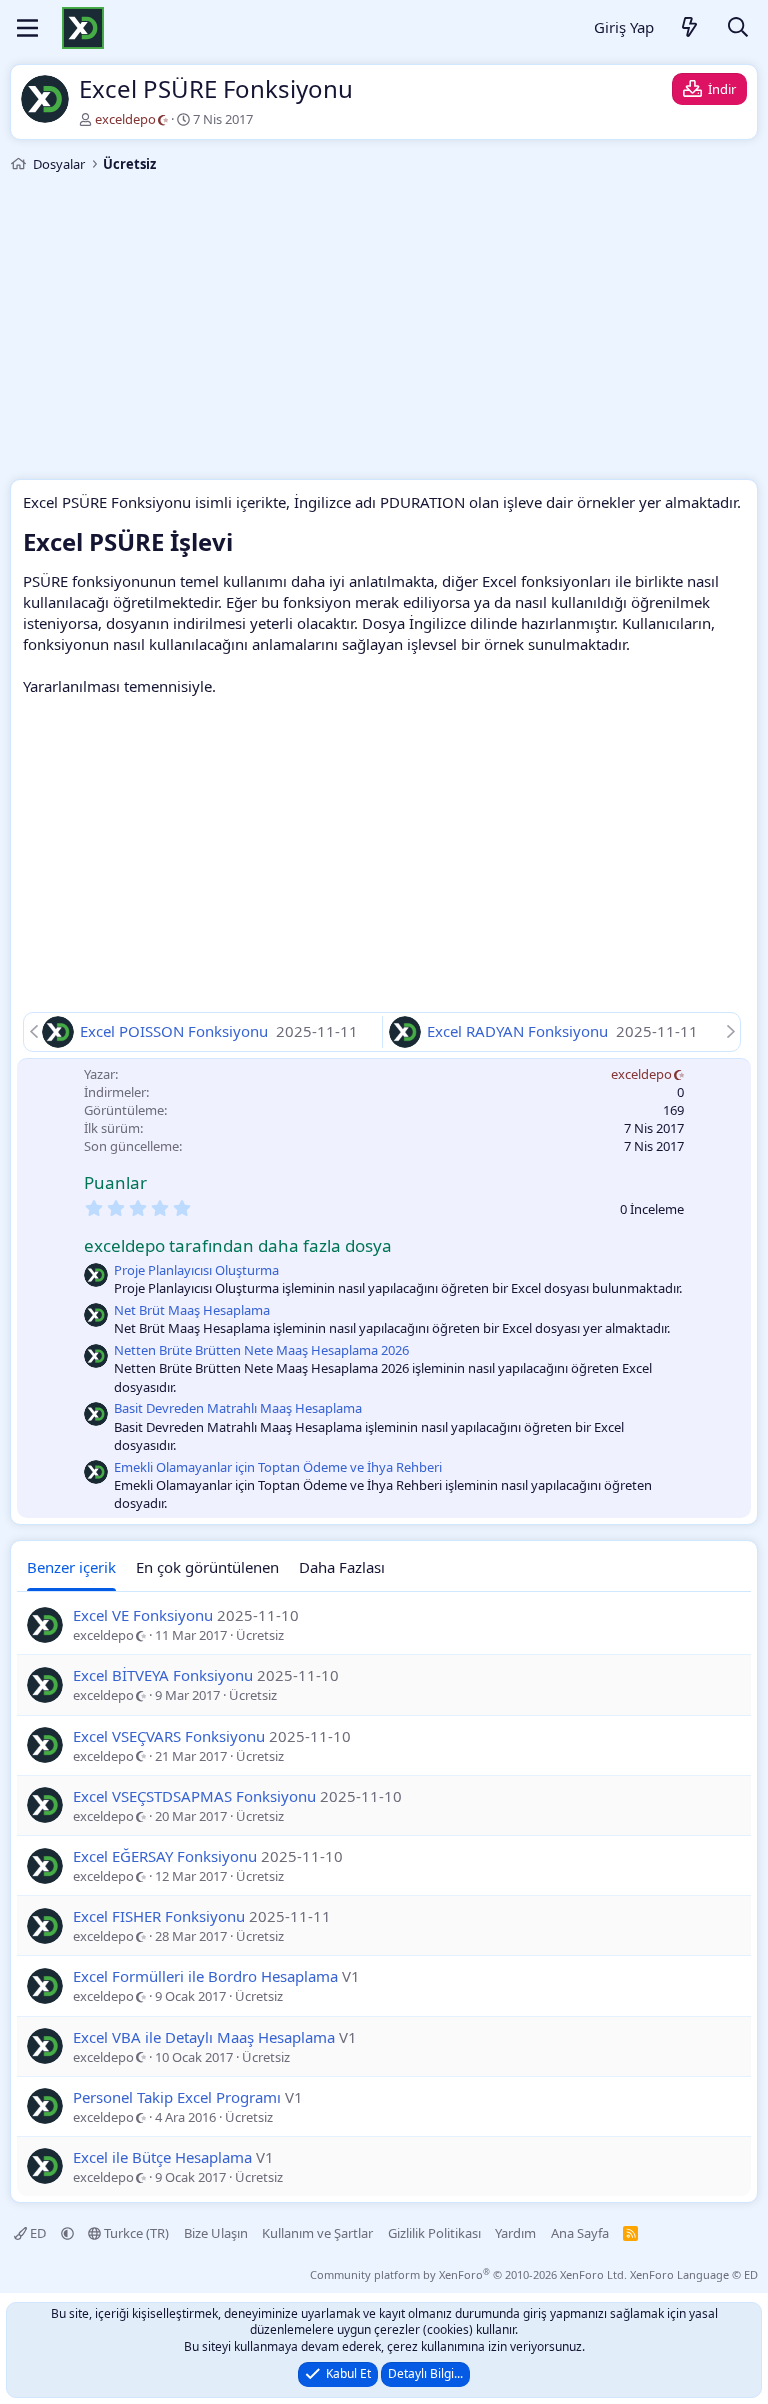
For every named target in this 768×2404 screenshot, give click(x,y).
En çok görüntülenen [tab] (207, 1567)
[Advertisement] (384, 329)
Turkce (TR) (135, 2233)
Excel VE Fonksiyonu (143, 1615)
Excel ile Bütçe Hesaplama (162, 2157)
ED (38, 2233)
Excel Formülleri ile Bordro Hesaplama (205, 1976)
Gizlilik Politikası (434, 2233)
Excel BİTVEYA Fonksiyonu (163, 1675)
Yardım (515, 2233)
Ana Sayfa (580, 2233)
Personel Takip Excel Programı (177, 2097)
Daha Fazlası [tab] (342, 1567)
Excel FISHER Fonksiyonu (159, 1916)
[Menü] (27, 28)
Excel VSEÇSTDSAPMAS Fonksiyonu (194, 1796)
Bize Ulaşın (216, 2233)
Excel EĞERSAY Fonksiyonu (165, 1856)
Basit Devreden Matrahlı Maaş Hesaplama (238, 1408)
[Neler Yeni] (690, 28)
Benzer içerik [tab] (71, 1567)
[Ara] (738, 28)
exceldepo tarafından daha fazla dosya (238, 1245)
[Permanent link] (244, 544)
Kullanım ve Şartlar (317, 2233)
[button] (67, 2233)
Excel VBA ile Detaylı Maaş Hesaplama (204, 2037)
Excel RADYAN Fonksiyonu (519, 1031)
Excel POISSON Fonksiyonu (176, 1031)
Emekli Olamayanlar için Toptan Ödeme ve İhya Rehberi (278, 1467)
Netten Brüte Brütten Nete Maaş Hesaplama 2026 (261, 1350)
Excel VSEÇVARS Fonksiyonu (169, 1736)
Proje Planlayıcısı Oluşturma (196, 1270)
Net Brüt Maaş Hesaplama (192, 1310)
